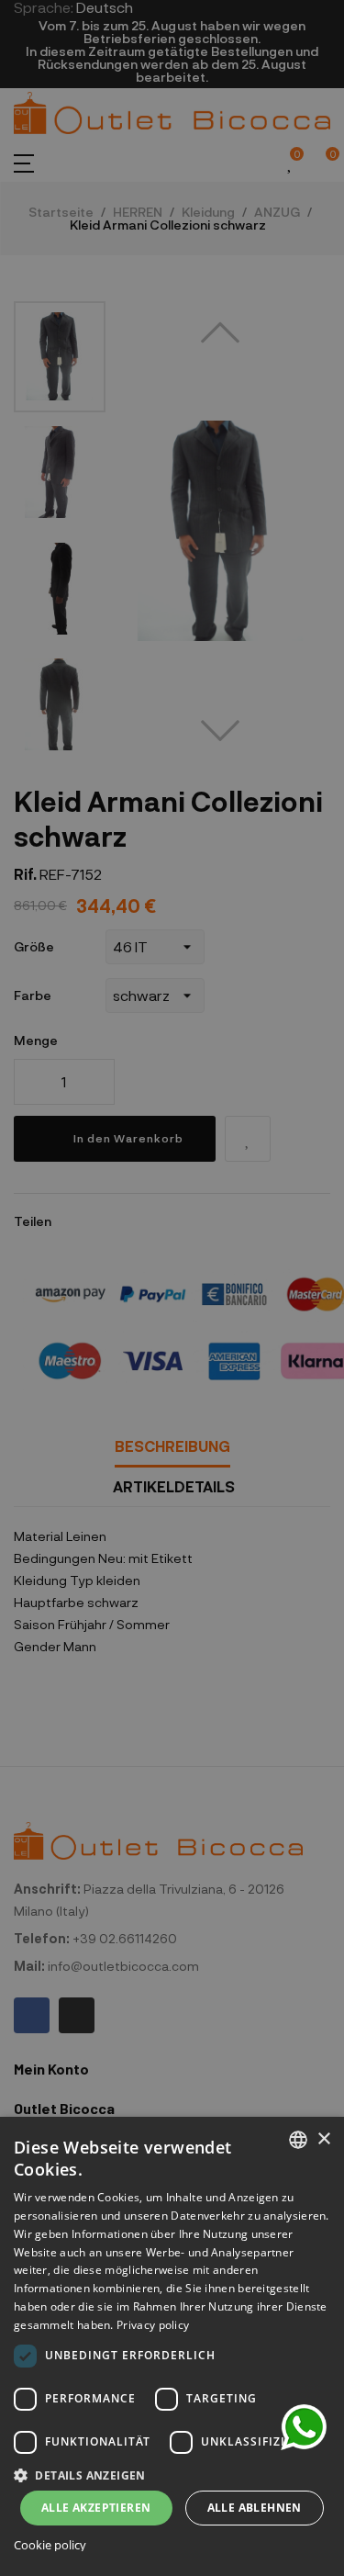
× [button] (323, 2139)
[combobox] (298, 2140)
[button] (172, 2474)
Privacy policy (153, 2325)
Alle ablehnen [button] (255, 2508)
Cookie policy (50, 2545)
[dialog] (172, 2346)
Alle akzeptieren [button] (96, 2508)
